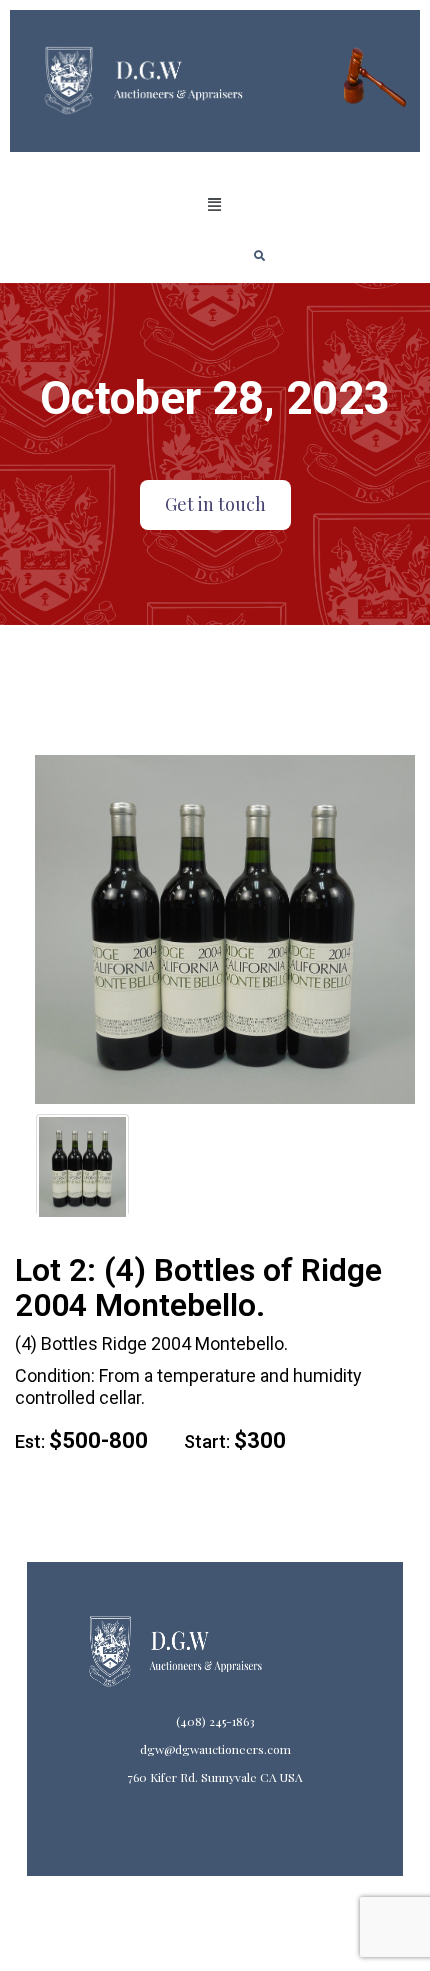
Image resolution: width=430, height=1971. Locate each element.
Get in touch (215, 504)
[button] (215, 205)
